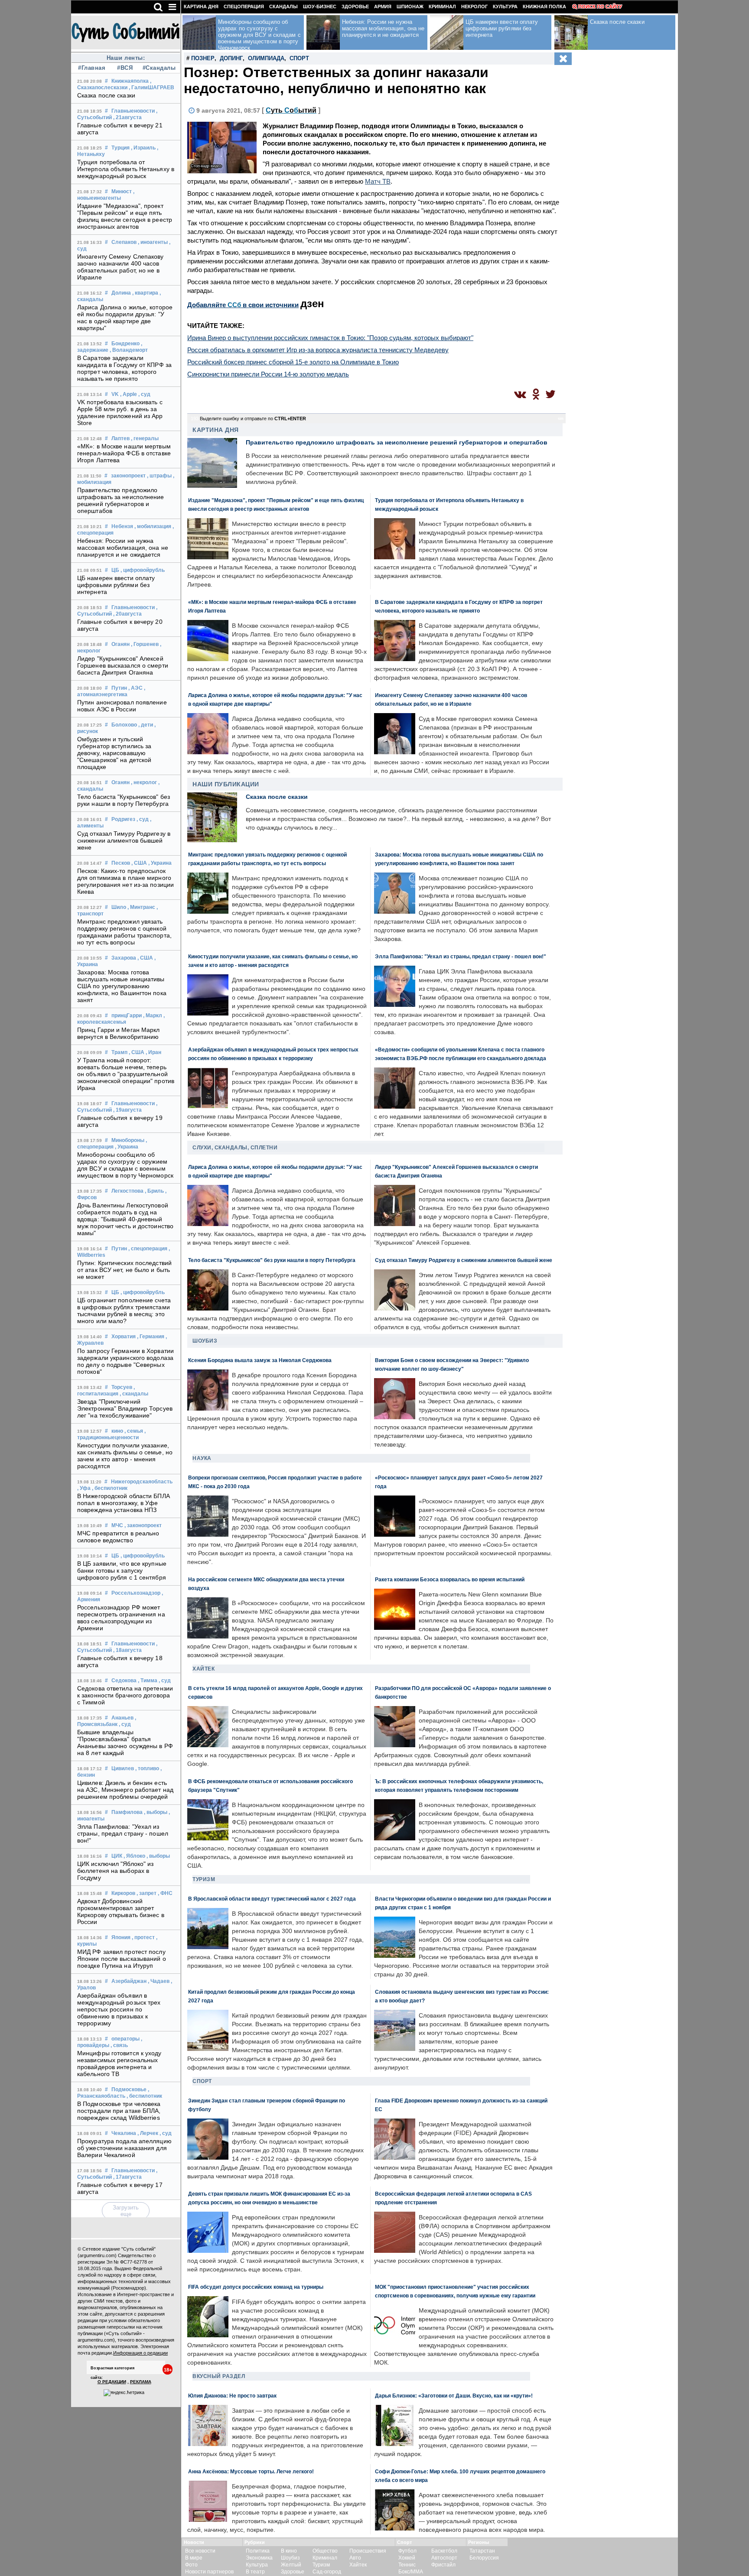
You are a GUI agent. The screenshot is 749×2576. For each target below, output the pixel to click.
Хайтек (204, 1669)
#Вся (125, 68)
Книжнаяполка (130, 81)
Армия (383, 6)
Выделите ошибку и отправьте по (253, 419)
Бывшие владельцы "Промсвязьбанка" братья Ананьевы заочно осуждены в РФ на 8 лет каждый (125, 1742)
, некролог (144, 782)
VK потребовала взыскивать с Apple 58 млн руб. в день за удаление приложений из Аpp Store (120, 412)
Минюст (122, 191)
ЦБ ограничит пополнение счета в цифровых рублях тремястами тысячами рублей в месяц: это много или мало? (124, 1311)
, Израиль (143, 148)
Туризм (204, 1879)
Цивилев (123, 1768)
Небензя (122, 526)
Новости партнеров (209, 2572)
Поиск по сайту (600, 6)
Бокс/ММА (411, 2572)
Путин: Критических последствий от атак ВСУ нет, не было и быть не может (124, 1270)
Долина (121, 293)
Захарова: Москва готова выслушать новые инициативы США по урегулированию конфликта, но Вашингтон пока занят (122, 986)
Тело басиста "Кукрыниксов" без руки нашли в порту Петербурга (124, 800)
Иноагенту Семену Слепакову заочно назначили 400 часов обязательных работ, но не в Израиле (120, 267)
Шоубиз (205, 1341)
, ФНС (165, 1893)
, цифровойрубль (143, 570)
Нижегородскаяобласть (142, 1482)
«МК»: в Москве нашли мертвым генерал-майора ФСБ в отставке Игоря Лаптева (124, 453)
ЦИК (117, 1856)
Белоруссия (484, 2558)
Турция (120, 148)
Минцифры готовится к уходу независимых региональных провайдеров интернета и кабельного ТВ (119, 2063)
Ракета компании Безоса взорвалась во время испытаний (450, 1579)
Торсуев (122, 1387)
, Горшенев (145, 644)
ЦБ (115, 570)
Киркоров (123, 1893)
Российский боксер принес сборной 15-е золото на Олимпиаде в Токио (293, 362)
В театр (255, 2572)
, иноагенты (153, 242)
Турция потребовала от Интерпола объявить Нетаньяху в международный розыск (126, 169)
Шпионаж (410, 6)
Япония (121, 1937)
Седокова (124, 1681)
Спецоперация (244, 6)
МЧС (117, 1525)
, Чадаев (159, 1981)
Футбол (407, 2551)
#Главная (92, 68)
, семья (134, 1431)
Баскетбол (444, 2551)
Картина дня (201, 6)
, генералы (145, 438)
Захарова (124, 958)
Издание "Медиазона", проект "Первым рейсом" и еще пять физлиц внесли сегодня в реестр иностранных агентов (125, 216)
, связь (119, 2045)
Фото (191, 2565)
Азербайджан (129, 1981)
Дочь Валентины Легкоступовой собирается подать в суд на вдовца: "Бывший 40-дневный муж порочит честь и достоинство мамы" (125, 1219)
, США (139, 863)
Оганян (120, 644)
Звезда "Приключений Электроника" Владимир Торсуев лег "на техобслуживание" (125, 1408)
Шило (119, 907)
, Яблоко (134, 1856)
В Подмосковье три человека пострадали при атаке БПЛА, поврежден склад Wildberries (119, 2111)
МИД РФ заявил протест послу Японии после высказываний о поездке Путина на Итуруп (122, 1959)
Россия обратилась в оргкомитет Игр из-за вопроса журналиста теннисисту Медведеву (318, 350)
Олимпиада (266, 58)
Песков (121, 863)
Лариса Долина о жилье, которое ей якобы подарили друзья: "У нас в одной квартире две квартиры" (125, 318)
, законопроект (143, 1525)
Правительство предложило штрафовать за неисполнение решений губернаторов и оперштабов (121, 500)
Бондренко (125, 344)
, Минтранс (141, 907)
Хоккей (407, 2558)
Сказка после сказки (106, 95)
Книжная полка (544, 6)
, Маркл (153, 1015)
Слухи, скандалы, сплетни (235, 1148)
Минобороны (128, 1140)
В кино (289, 2551)
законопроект (128, 476)
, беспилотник (110, 1488)
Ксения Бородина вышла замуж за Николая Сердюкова (260, 1360)
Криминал (442, 6)
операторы (125, 2039)
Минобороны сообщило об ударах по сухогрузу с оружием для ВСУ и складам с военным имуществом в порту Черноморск (125, 1165)
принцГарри (127, 1015)
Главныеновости (133, 111)
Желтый (291, 2565)
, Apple (129, 394)
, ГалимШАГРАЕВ (151, 88)
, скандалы (134, 1394)
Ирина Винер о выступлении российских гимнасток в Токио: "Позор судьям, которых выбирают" (330, 338)
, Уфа (84, 1488)
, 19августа (127, 1110)
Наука (202, 1458)
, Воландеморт (129, 350)
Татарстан (482, 2551)
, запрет (147, 1893)
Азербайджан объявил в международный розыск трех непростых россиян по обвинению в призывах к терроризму (119, 2009)
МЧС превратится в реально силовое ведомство (118, 1537)
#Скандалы (158, 68)
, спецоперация (148, 1249)
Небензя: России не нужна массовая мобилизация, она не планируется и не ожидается (123, 548)
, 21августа (127, 117)
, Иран (153, 1052)
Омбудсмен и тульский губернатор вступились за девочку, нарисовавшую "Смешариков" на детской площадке (114, 753)
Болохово (124, 725)
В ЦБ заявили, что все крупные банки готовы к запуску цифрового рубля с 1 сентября (122, 1570)
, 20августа (127, 614)
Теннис (407, 2565)
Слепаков (124, 242)
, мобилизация (153, 526)
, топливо (147, 1768)
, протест (143, 1937)
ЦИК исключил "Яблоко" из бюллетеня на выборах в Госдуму (115, 1871)
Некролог (474, 6)
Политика (258, 2551)
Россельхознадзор (136, 1593)
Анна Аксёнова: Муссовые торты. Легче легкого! (251, 2471)
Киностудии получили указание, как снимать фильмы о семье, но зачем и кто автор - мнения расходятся (125, 1456)
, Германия (151, 1337)
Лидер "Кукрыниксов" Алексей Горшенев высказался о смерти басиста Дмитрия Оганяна (123, 665)
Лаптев (120, 438)
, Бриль (154, 1191)
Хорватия (124, 1337)
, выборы (156, 1812)
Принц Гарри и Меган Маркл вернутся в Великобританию (119, 1033)
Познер (203, 58)
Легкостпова (127, 1191)
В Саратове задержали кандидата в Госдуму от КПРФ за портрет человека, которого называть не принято (124, 368)
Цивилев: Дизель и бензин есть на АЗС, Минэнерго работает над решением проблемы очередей (125, 1790)
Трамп (119, 1052)
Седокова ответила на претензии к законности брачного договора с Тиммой (125, 1695)
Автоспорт (444, 2558)
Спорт (299, 58)
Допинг (231, 58)
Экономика (259, 2558)
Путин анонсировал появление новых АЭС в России (122, 706)
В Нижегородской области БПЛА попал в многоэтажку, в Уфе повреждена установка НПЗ (124, 1503)
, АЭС (135, 688)
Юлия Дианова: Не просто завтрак (232, 2396)
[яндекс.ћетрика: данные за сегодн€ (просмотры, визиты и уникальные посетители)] (124, 2393)
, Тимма (148, 1681)
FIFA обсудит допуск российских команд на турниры (256, 2287)
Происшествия (368, 2551)
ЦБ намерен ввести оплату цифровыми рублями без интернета (116, 585)
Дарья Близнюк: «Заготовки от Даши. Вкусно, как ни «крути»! (454, 2396)
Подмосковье (129, 2089)
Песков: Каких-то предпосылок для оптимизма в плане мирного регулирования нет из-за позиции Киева (125, 881)
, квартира (145, 293)
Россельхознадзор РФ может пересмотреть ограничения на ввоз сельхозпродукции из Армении (121, 1618)
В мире (194, 2558)
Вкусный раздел (219, 2376)
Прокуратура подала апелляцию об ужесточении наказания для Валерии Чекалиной (124, 2148)
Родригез (123, 819)
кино (117, 1431)
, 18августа (127, 1650)
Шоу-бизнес (320, 6)
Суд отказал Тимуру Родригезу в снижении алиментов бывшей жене (124, 840)
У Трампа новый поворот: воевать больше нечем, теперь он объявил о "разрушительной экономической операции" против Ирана (126, 1074)
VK (115, 394)
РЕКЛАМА (141, 2382)
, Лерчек (148, 2133)
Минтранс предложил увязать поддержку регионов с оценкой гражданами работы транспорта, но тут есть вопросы (124, 932)
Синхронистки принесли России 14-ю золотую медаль (268, 374)
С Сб (291, 110)
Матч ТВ (378, 181)
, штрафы (159, 476)
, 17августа (127, 2177)
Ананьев (122, 1718)
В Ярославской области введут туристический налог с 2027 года (272, 1899)
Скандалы (283, 6)
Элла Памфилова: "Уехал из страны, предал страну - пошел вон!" (123, 1833)
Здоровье (355, 6)
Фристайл (443, 2565)
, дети (146, 725)
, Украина (160, 863)
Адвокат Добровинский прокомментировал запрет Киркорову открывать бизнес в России (121, 1911)
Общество (325, 2551)
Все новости (200, 2551)
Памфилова (127, 1812)
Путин (119, 688)
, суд (144, 394)
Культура (505, 6)
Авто (355, 2558)
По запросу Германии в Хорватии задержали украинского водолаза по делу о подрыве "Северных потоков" (125, 1361)
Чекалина (124, 2133)
